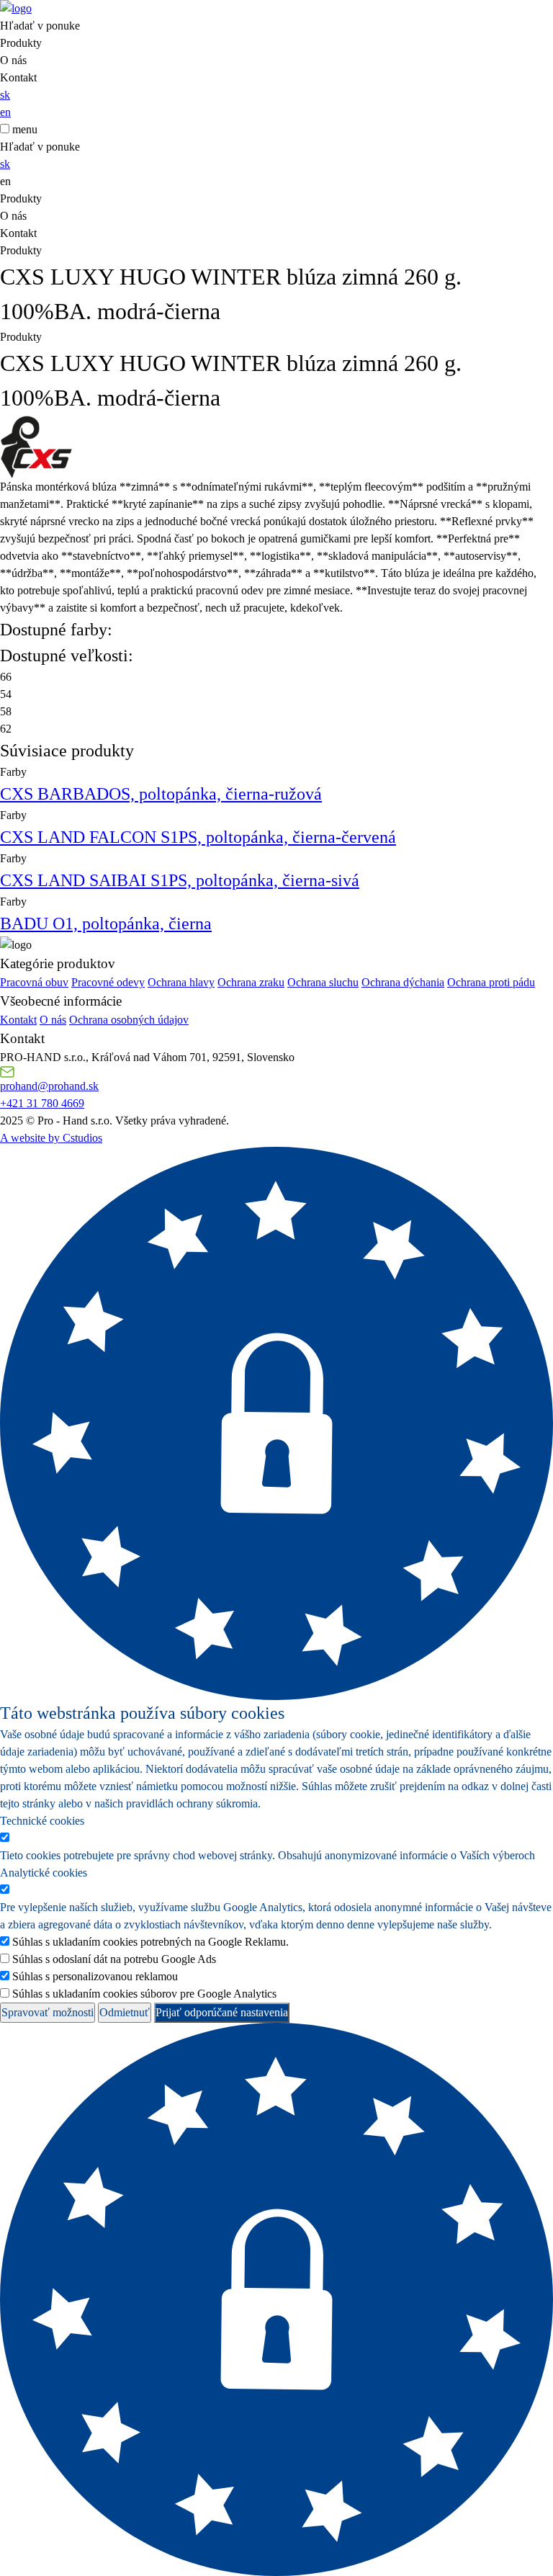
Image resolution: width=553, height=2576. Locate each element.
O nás (13, 60)
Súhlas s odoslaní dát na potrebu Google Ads (114, 1959)
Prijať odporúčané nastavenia (222, 2012)
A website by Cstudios (51, 1138)
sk (5, 95)
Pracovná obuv (34, 982)
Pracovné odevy (108, 982)
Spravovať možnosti (48, 2012)
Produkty (21, 43)
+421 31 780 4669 (42, 1103)
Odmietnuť (125, 2012)
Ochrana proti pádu (491, 982)
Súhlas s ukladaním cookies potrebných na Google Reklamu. (150, 1942)
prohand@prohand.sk (49, 1086)
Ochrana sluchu (323, 982)
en (5, 112)
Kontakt (18, 77)
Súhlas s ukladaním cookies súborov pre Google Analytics (144, 1994)
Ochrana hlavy (181, 982)
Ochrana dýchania (403, 982)
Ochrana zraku (251, 982)
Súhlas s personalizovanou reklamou (95, 1976)
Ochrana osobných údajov (129, 1020)
